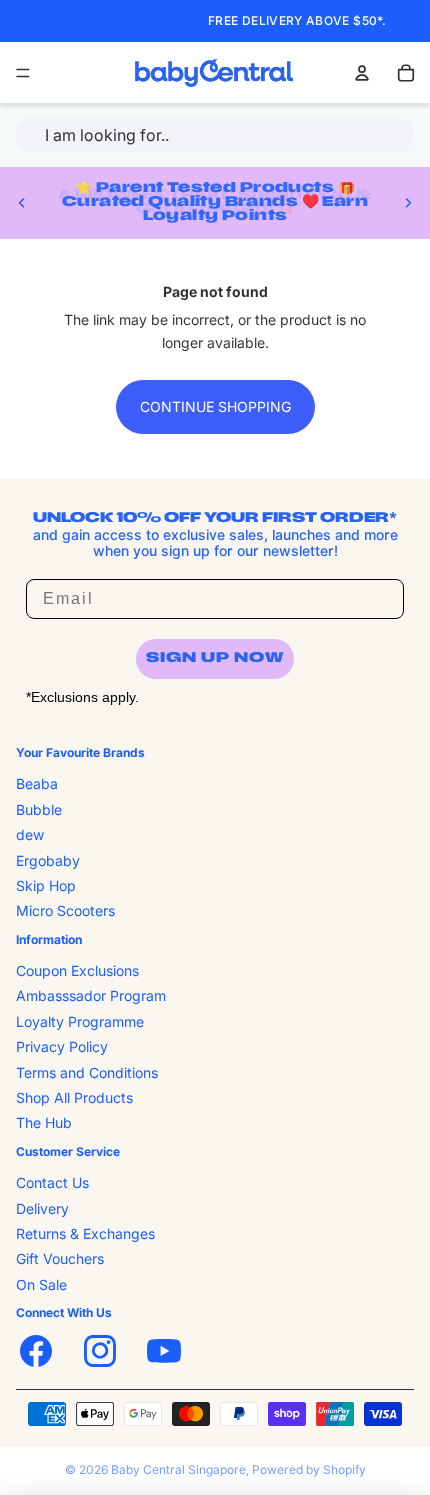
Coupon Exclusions (77, 970)
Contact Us (52, 1182)
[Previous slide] (22, 203)
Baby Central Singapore (178, 1469)
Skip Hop (46, 885)
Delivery (42, 1208)
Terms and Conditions (87, 1072)
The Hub (44, 1122)
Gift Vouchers (60, 1258)
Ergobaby (48, 860)
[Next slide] (408, 203)
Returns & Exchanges (85, 1233)
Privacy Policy (62, 1046)
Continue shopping (215, 406)
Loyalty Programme (80, 1021)
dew (30, 834)
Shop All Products (74, 1097)
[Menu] (23, 73)
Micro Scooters (65, 910)
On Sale (41, 1284)
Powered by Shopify (309, 1469)
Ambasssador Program (91, 995)
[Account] (362, 73)
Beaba (37, 783)
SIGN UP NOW (215, 658)
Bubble (39, 809)
